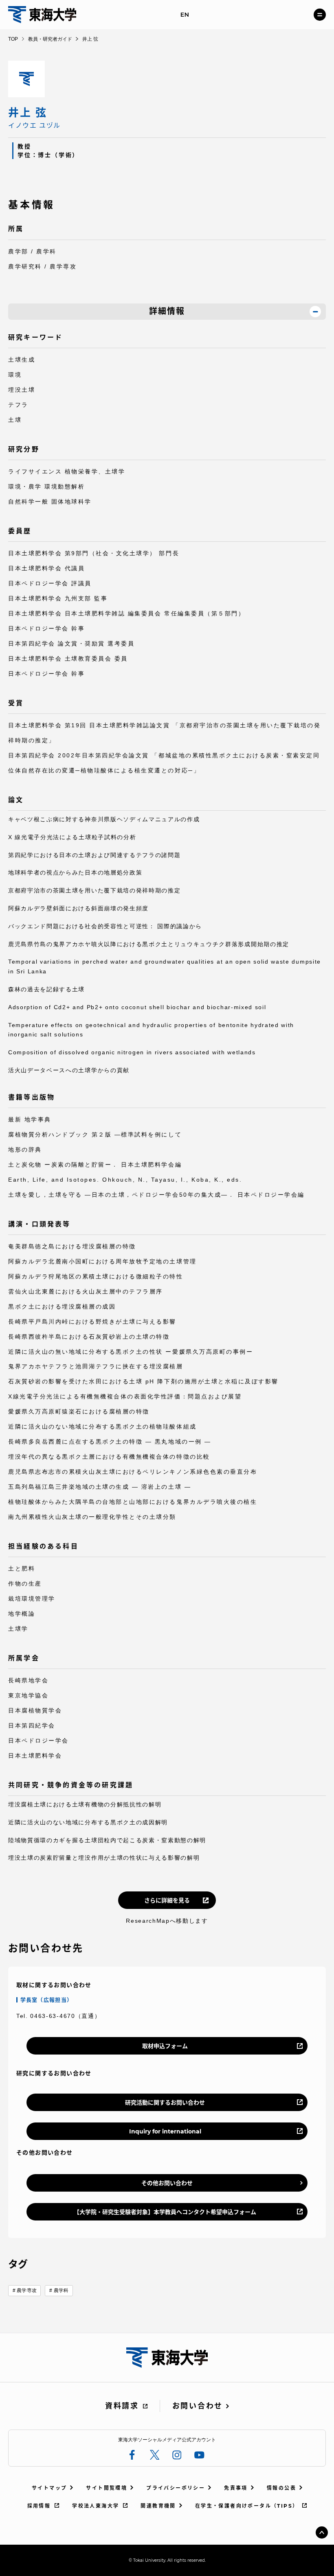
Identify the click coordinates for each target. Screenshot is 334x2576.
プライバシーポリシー (176, 2488)
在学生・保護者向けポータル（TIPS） (247, 2506)
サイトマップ (49, 2488)
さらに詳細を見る (167, 1900)
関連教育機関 (158, 2506)
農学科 (61, 2290)
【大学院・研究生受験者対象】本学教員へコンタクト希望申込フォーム (165, 2212)
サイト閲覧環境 (107, 2488)
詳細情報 (167, 311)
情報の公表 (281, 2488)
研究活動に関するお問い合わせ (165, 2103)
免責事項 (236, 2488)
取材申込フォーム (165, 2046)
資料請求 (122, 2406)
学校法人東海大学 (96, 2506)
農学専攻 (26, 2290)
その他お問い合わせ (167, 2183)
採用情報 (39, 2506)
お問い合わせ (198, 2406)
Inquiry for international (165, 2131)
